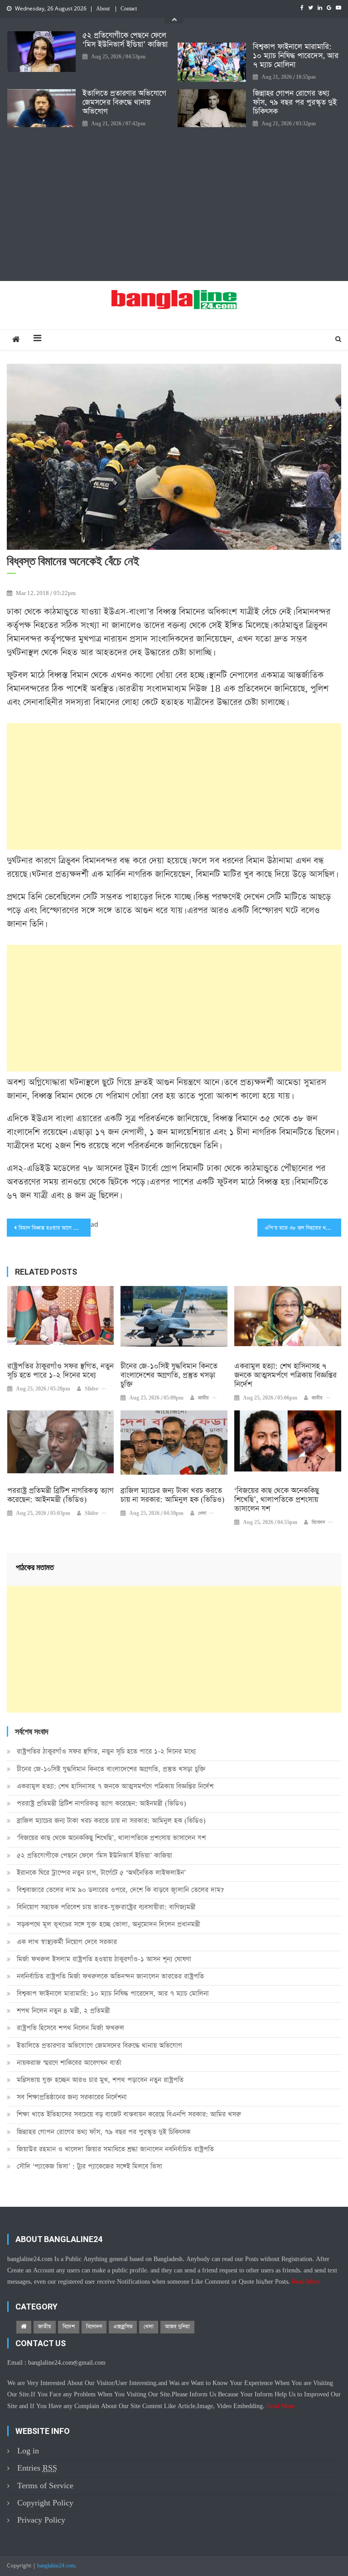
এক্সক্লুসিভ (123, 2327)
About (103, 9)
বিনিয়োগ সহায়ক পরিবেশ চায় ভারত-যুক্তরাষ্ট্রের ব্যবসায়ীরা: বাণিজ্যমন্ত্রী (106, 1907)
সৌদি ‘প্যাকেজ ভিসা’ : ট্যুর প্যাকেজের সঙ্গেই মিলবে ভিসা (89, 2166)
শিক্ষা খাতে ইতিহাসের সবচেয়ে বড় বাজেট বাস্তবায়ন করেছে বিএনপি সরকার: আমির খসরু (129, 2114)
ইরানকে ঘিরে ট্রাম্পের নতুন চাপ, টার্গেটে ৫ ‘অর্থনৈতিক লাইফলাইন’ (101, 1873)
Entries (37, 2468)
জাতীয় (203, 1398)
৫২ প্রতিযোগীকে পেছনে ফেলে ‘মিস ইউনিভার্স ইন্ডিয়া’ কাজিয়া (125, 40)
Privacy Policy (41, 2520)
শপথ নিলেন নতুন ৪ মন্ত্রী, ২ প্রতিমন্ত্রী (63, 2011)
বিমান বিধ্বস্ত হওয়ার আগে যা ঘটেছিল (54, 1228)
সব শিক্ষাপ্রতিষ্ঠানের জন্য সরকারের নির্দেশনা (72, 2097)
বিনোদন (318, 1523)
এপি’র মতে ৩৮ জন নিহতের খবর (298, 1228)
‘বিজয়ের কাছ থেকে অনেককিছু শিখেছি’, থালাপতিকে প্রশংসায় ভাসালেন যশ (277, 1500)
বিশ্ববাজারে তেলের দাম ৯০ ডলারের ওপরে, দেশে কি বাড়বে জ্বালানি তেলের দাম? (120, 1890)
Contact (129, 9)
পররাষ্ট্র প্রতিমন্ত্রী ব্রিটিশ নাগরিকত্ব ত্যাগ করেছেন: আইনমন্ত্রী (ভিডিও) (60, 1495)
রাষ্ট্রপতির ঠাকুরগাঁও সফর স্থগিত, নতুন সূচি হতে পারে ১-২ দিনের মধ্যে (60, 1371)
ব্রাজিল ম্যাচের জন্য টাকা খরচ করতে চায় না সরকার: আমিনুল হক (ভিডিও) (172, 1495)
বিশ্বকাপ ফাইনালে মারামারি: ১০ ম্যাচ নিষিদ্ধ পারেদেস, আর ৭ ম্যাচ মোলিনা (296, 56)
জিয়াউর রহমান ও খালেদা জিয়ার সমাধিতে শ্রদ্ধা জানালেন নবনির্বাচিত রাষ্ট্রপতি (115, 2149)
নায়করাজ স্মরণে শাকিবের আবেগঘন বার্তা (69, 2063)
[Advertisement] (174, 204)
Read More (306, 2282)
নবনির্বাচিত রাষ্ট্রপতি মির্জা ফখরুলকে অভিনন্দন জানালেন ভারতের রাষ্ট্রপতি (110, 1976)
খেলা (202, 1514)
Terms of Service (45, 2486)
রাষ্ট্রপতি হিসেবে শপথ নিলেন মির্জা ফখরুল (70, 2028)
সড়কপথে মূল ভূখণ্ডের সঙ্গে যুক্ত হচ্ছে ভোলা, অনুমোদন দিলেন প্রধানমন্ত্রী (109, 1924)
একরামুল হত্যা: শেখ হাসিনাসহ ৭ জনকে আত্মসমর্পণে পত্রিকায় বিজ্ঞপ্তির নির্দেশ (285, 1376)
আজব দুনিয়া (177, 2327)
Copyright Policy (45, 2503)
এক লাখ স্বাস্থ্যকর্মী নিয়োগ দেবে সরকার (67, 1942)
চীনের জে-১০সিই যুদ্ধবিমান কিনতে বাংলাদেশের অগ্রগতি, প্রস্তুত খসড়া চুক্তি (169, 1376)
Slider (92, 1389)
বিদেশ (69, 2327)
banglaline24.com (56, 2566)
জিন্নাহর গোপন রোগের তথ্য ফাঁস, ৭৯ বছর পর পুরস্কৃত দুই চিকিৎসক (295, 103)
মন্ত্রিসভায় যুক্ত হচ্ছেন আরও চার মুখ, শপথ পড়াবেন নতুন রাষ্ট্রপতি (100, 2080)
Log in (28, 2451)
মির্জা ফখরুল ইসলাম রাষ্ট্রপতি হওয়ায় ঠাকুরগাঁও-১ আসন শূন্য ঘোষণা (104, 1959)
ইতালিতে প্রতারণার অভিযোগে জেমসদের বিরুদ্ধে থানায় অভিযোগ (124, 103)
